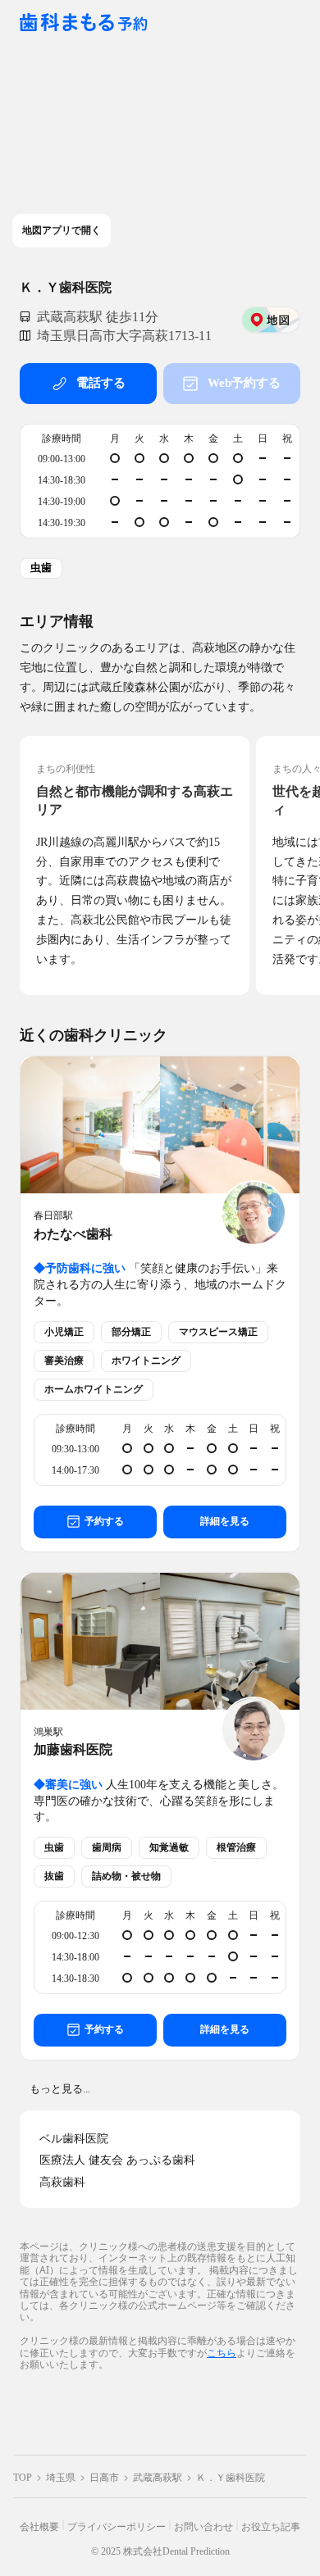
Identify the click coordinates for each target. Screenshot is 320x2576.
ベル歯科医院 (74, 2139)
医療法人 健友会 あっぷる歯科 (117, 2160)
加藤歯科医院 (73, 1749)
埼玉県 (61, 2478)
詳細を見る (225, 1521)
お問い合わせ (203, 2527)
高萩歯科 (62, 2182)
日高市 (104, 2478)
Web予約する (244, 383)
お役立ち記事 (271, 2527)
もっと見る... (60, 2089)
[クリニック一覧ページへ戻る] (84, 23)
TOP (23, 2478)
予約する (104, 1521)
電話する (101, 383)
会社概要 (39, 2527)
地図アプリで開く (62, 230)
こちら (222, 2353)
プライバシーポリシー (117, 2527)
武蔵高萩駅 (158, 2478)
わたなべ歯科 (73, 1234)
